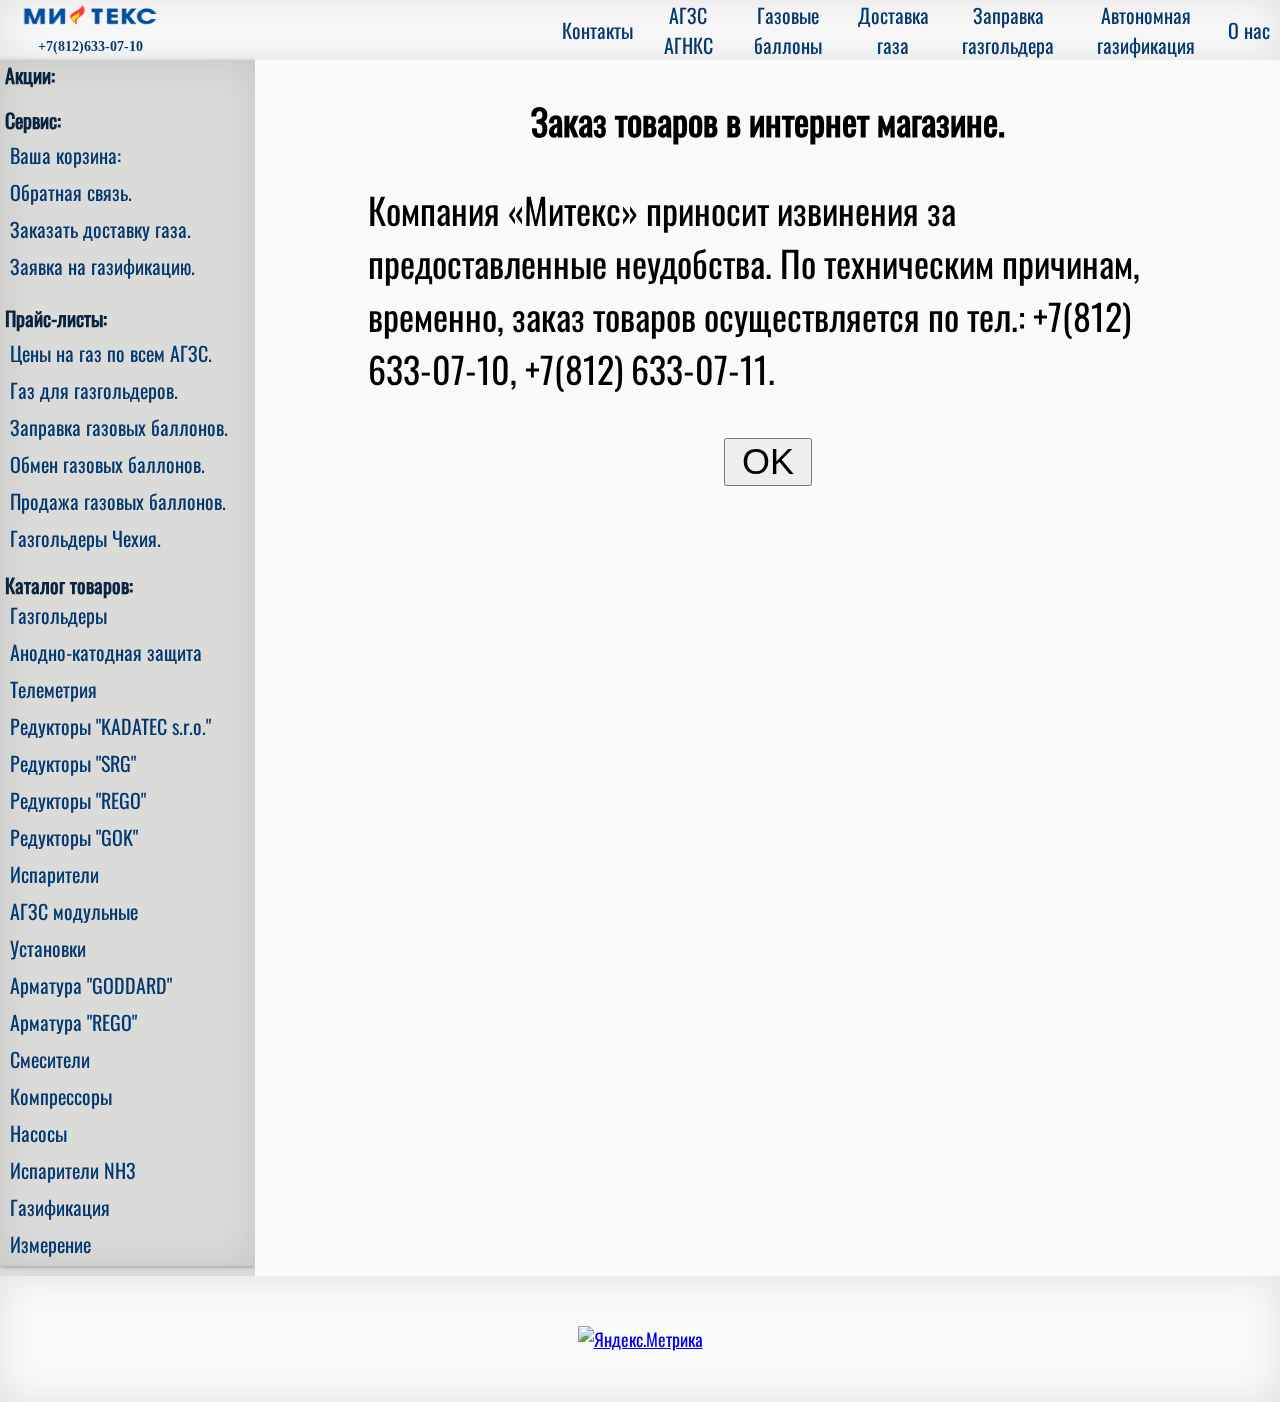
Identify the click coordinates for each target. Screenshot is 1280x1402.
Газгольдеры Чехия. (85, 538)
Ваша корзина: (65, 155)
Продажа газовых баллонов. (118, 501)
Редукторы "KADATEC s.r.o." (110, 726)
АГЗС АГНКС (688, 30)
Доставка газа (893, 30)
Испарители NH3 (73, 1170)
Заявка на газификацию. (102, 266)
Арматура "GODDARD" (91, 985)
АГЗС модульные (74, 911)
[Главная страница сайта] (90, 17)
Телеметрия (53, 689)
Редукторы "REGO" (78, 800)
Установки (48, 948)
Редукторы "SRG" (73, 763)
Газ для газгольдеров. (94, 390)
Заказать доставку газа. (100, 229)
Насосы (38, 1133)
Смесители (50, 1059)
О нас (1249, 30)
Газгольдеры (58, 615)
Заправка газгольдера (1008, 30)
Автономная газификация (1146, 30)
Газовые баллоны (788, 30)
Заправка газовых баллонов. (119, 427)
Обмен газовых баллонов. (107, 464)
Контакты (597, 30)
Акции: (30, 75)
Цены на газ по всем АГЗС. (111, 353)
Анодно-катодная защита (106, 652)
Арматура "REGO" (73, 1022)
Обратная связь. (71, 192)
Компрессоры (61, 1096)
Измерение (50, 1244)
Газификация (60, 1207)
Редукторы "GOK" (74, 837)
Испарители (54, 874)
